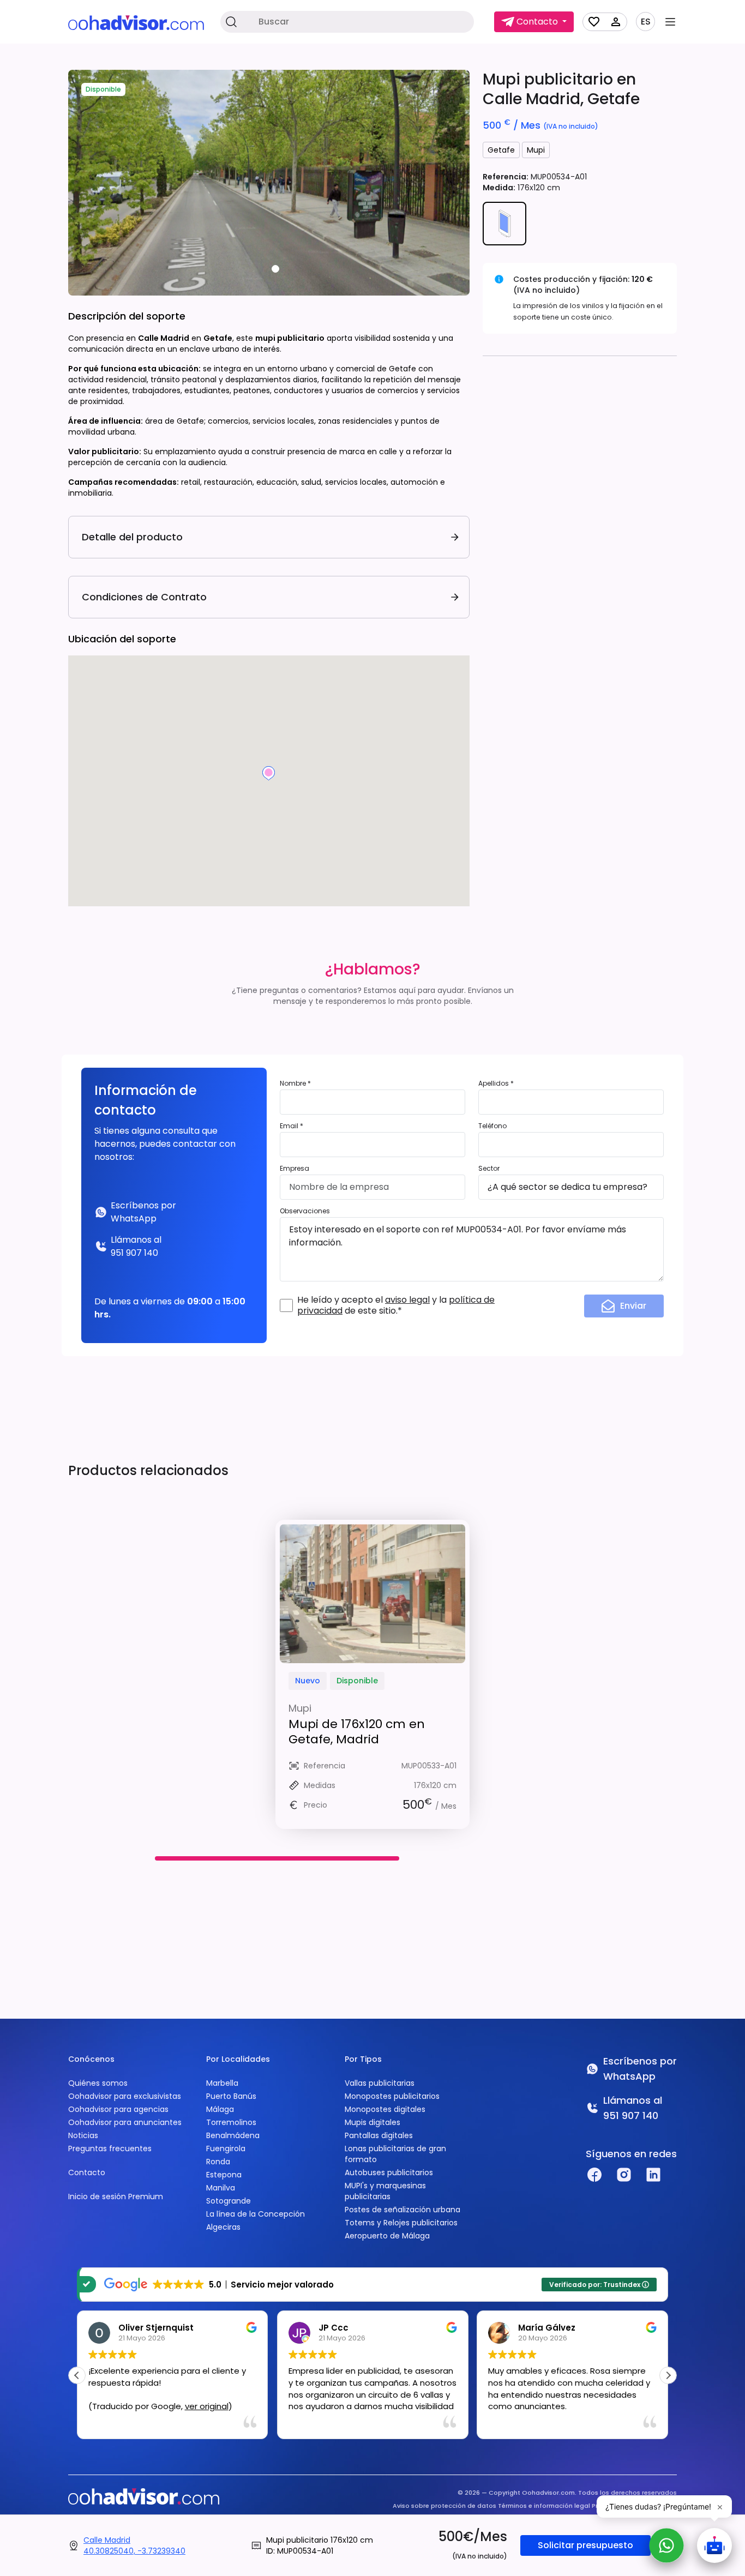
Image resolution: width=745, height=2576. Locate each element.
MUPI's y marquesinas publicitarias (385, 2191)
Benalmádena (233, 2135)
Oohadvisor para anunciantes (125, 2122)
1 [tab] (275, 269)
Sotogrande (229, 2201)
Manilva (221, 2188)
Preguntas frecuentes (110, 2148)
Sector (489, 1168)
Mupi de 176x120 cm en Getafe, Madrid (357, 1732)
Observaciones (305, 1211)
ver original (207, 2406)
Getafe (501, 150)
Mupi (536, 150)
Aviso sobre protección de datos (444, 2506)
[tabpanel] (269, 183)
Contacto (87, 2172)
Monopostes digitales (385, 2109)
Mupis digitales (372, 2122)
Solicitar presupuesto (585, 2545)
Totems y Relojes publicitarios (401, 2223)
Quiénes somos (98, 2083)
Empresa (295, 1168)
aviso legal (407, 1300)
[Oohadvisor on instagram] (624, 2175)
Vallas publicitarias (380, 2083)
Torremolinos (231, 2122)
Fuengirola (226, 2148)
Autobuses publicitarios (389, 2172)
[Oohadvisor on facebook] (594, 2175)
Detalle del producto (132, 537)
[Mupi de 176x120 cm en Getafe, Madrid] (372, 1594)
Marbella (222, 2083)
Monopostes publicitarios (392, 2096)
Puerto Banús (231, 2096)
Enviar (633, 1306)
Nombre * (295, 1083)
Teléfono (492, 1126)
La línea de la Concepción (256, 2214)
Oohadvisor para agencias (118, 2109)
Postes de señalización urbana (402, 2210)
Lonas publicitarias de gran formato (395, 2154)
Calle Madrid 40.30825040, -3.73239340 (134, 2545)
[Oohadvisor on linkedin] (653, 2175)
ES (646, 22)
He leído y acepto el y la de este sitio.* (396, 1305)
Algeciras (223, 2227)
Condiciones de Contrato (144, 597)
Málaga (220, 2109)
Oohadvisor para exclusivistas (125, 2096)
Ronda (218, 2162)
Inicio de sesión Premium (116, 2196)
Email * (292, 1126)
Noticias (83, 2135)
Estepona (224, 2175)
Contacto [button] (537, 22)
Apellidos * (496, 1083)
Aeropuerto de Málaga (387, 2236)
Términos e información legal (544, 2506)
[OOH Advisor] (136, 22)
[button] (668, 2375)
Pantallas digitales (379, 2135)
